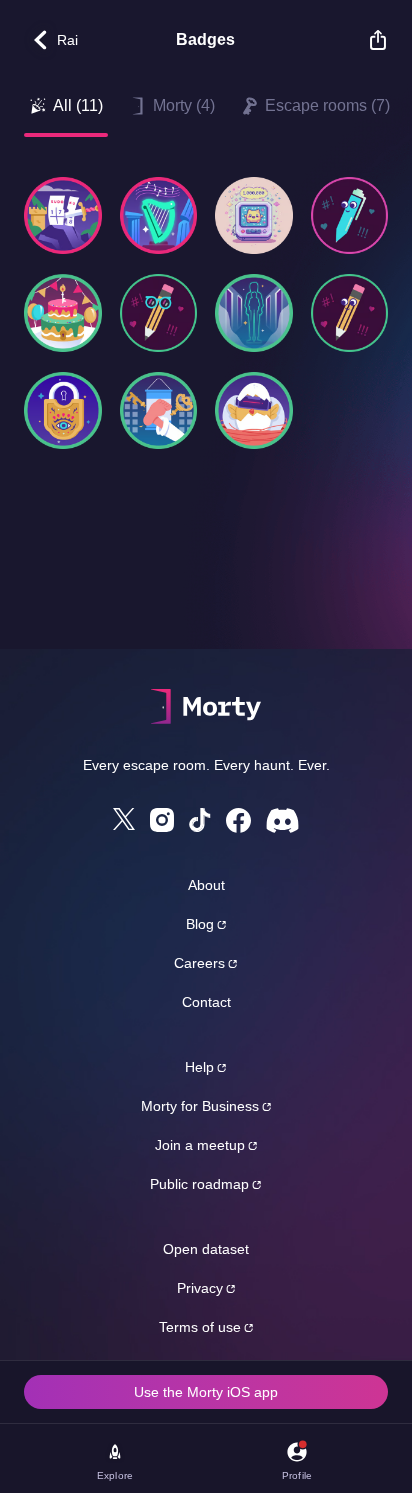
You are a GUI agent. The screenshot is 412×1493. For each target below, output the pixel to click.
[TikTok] (200, 820)
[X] (124, 819)
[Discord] (282, 820)
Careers (199, 963)
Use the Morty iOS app (206, 1392)
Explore (115, 1475)
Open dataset (206, 1249)
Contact (206, 1002)
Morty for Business (200, 1106)
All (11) (78, 105)
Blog (200, 924)
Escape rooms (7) (327, 105)
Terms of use (200, 1327)
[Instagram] (162, 820)
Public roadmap (199, 1184)
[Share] (368, 40)
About (206, 885)
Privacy (200, 1288)
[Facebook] (238, 820)
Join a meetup (200, 1145)
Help (199, 1067)
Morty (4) (184, 105)
